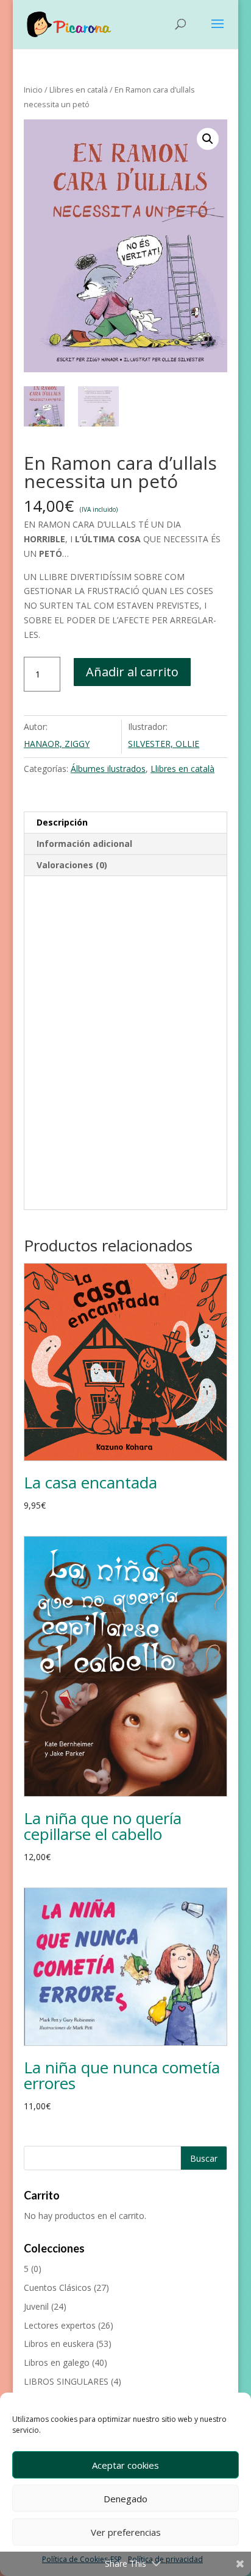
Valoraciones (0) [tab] (72, 865)
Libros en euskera (59, 2344)
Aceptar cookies (125, 2465)
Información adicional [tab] (84, 844)
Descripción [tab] (62, 822)
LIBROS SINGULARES (66, 2381)
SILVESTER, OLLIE (164, 744)
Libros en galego (57, 2362)
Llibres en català (79, 90)
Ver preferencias (126, 2532)
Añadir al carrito (132, 672)
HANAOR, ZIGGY (57, 744)
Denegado (125, 2499)
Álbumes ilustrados (108, 769)
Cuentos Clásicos (58, 2288)
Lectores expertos (60, 2325)
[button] (208, 139)
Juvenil (36, 2306)
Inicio (33, 90)
